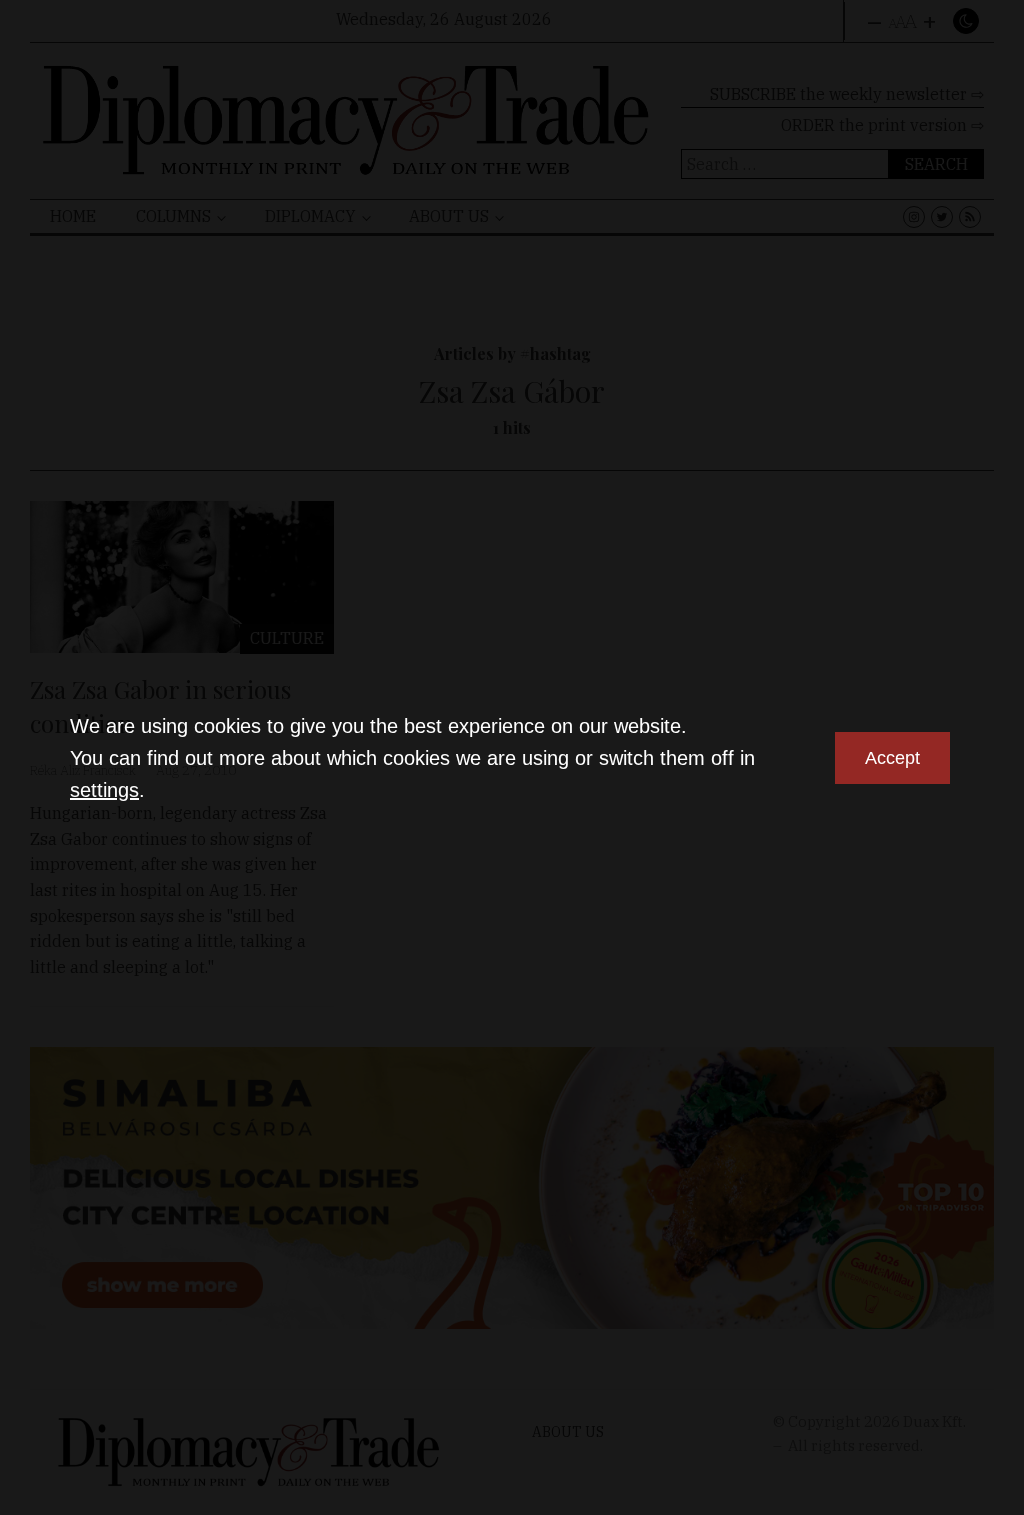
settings (104, 790)
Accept (892, 758)
